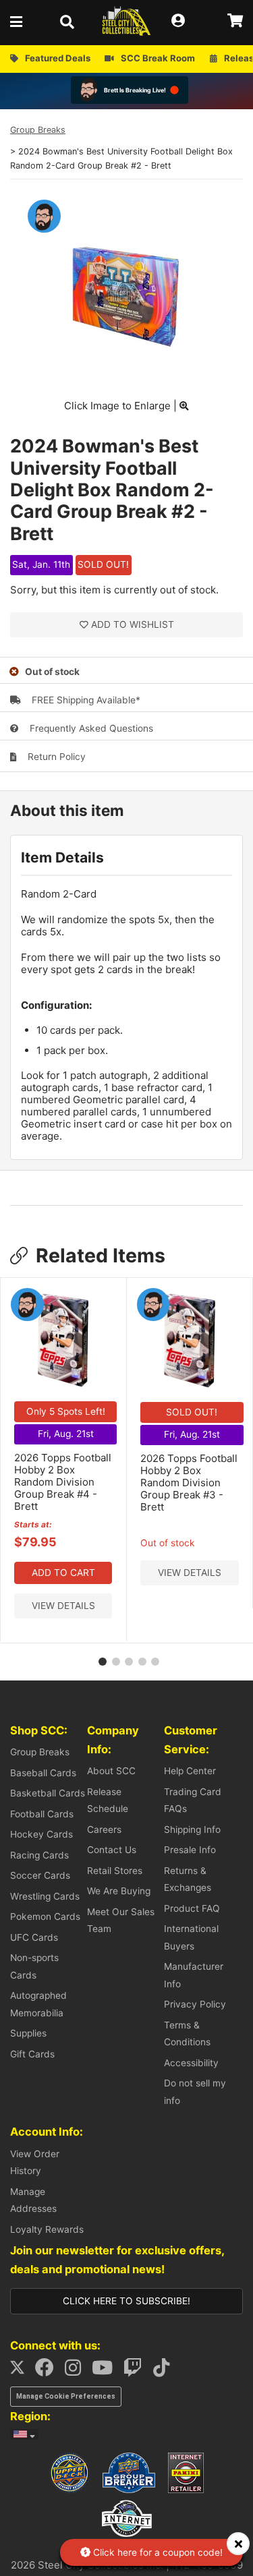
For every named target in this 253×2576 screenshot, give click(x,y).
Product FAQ (192, 1908)
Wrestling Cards (45, 1896)
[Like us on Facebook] (49, 2371)
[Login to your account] (182, 21)
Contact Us (112, 1850)
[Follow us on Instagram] (77, 2371)
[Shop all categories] (20, 21)
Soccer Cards (40, 1875)
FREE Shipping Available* (85, 700)
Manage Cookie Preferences (66, 2396)
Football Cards (42, 1814)
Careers (104, 1829)
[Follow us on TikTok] (165, 2371)
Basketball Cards (48, 1793)
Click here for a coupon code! (157, 2552)
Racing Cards (39, 1855)
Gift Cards (32, 2054)
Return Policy (55, 757)
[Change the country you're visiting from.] (24, 2434)
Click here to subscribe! (126, 2301)
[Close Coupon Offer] (238, 2544)
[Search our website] (71, 21)
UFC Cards (34, 1937)
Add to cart (63, 1573)
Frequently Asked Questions (90, 728)
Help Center (190, 1771)
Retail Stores (115, 1871)
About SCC (111, 1771)
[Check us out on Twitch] (137, 2371)
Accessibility (191, 2063)
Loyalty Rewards (47, 2229)
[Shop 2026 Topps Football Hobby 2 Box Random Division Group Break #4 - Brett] (63, 1386)
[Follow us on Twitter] (21, 2371)
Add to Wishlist (133, 624)
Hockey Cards (41, 1834)
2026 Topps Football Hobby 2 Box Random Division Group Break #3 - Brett (189, 1483)
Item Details (62, 857)
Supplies (28, 2033)
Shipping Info (192, 1829)
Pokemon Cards (45, 1916)
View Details (63, 1606)
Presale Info (190, 1850)
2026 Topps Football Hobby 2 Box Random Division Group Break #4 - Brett (63, 1482)
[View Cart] (235, 21)
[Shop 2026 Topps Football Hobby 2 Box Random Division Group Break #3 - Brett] (190, 1386)
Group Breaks (38, 130)
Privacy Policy (195, 2004)
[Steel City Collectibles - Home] (126, 21)
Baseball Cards (43, 1773)
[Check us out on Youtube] (106, 2371)
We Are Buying (119, 1891)
